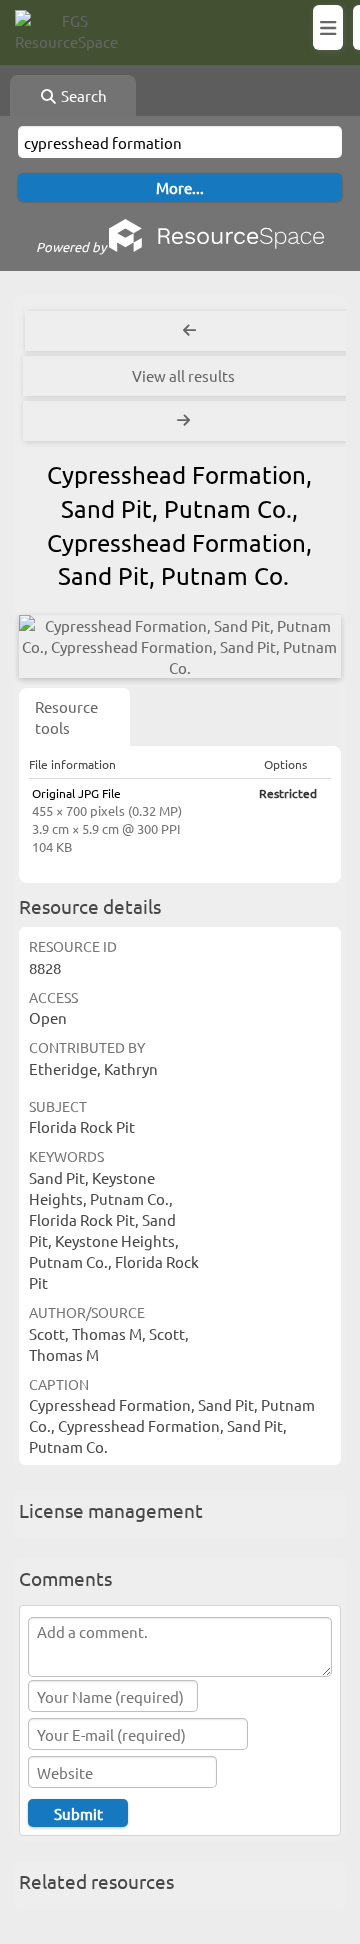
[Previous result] (190, 331)
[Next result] (186, 421)
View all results (183, 375)
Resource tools (66, 717)
